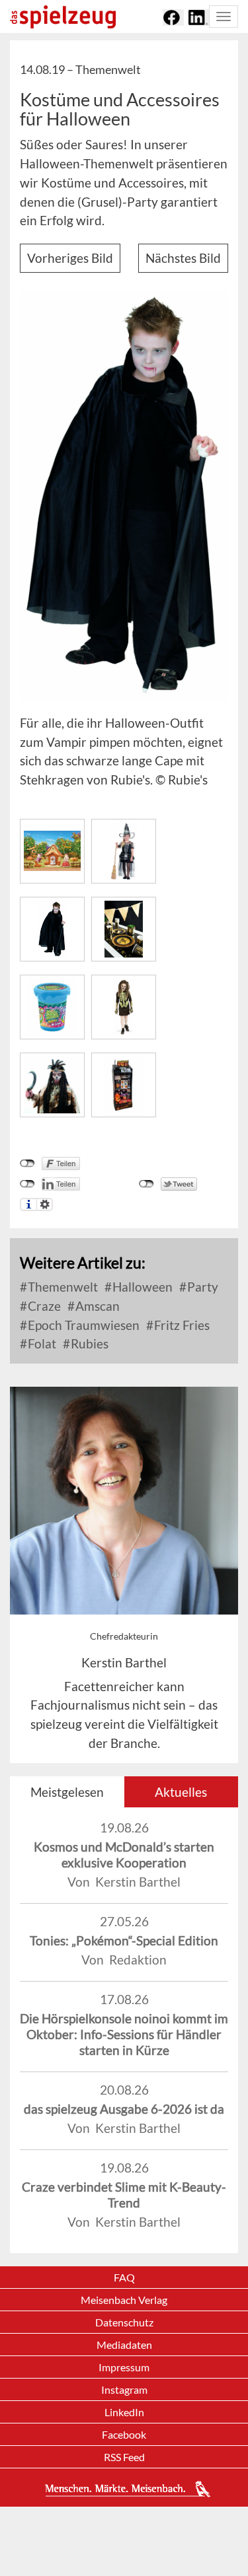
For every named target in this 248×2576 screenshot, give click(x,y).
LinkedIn (124, 2412)
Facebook (124, 2434)
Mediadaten (124, 2345)
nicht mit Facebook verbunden (27, 1164)
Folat (41, 1343)
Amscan (96, 1306)
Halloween (141, 1287)
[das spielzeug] (63, 17)
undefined (27, 1184)
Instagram (124, 2389)
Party (201, 1287)
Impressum (124, 2367)
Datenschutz (124, 2322)
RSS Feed (124, 2457)
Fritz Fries (181, 1325)
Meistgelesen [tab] (67, 1792)
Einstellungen (45, 1204)
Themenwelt (62, 1287)
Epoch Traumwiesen (82, 1325)
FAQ (124, 2277)
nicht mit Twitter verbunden (146, 1184)
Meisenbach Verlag (124, 2300)
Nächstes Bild (183, 258)
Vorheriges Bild (70, 258)
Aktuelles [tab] (181, 1792)
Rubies (88, 1343)
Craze (43, 1306)
